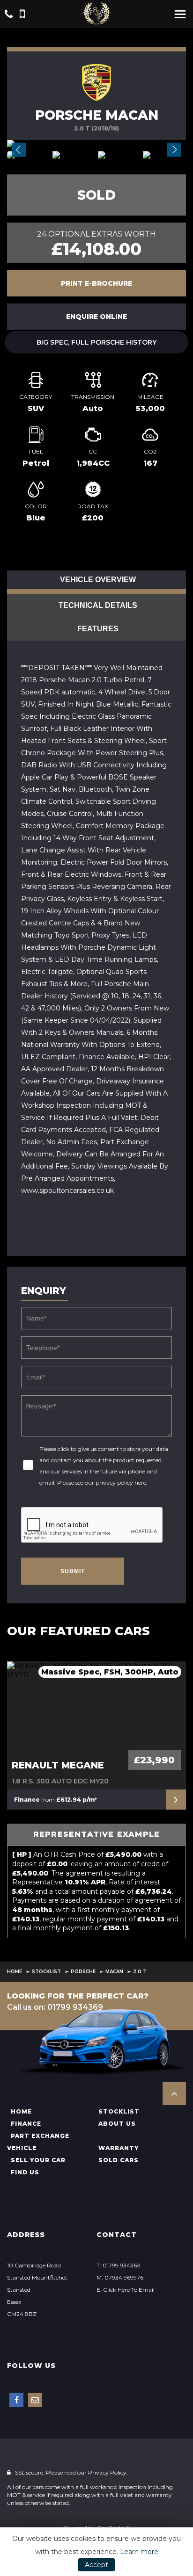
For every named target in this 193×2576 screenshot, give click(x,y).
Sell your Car (38, 2160)
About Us (117, 2124)
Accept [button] (96, 2565)
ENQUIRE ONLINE (96, 317)
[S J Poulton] (96, 14)
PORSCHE (83, 1972)
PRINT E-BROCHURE (96, 283)
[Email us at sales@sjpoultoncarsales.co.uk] (35, 2400)
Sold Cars (119, 2160)
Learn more (139, 2552)
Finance (26, 2124)
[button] (174, 2093)
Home (15, 1972)
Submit (73, 1571)
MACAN (114, 1972)
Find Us (25, 2172)
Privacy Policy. (108, 2472)
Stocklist (46, 1972)
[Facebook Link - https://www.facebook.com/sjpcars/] (16, 2400)
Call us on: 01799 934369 (55, 2007)
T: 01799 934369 (118, 2265)
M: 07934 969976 (120, 2277)
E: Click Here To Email (126, 2290)
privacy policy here (121, 1483)
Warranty (119, 2148)
